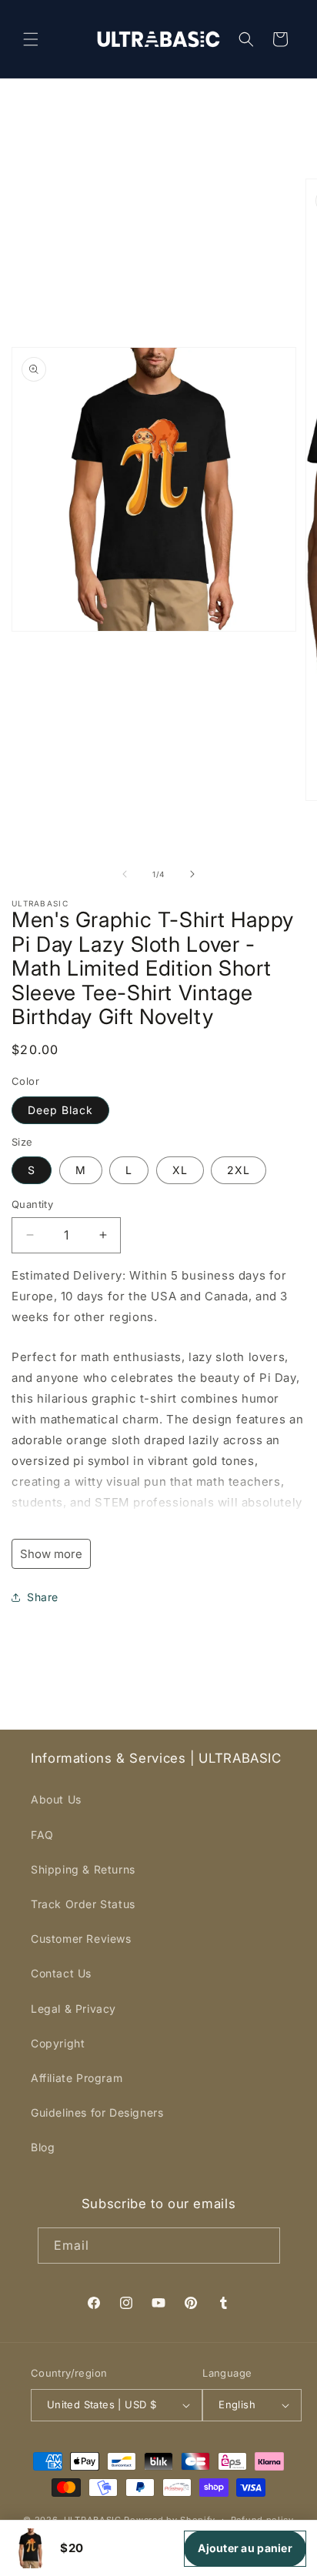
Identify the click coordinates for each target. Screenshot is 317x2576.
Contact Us (61, 1973)
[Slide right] (192, 874)
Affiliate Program (77, 2078)
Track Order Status (83, 1904)
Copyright (58, 2043)
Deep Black (60, 1110)
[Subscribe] (262, 2246)
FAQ (42, 1835)
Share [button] (43, 1597)
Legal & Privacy (73, 2009)
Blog (43, 2147)
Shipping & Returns (83, 1869)
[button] (31, 39)
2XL (239, 1170)
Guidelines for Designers (97, 2112)
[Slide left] (125, 874)
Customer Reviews (81, 1939)
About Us (56, 1799)
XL (180, 1170)
